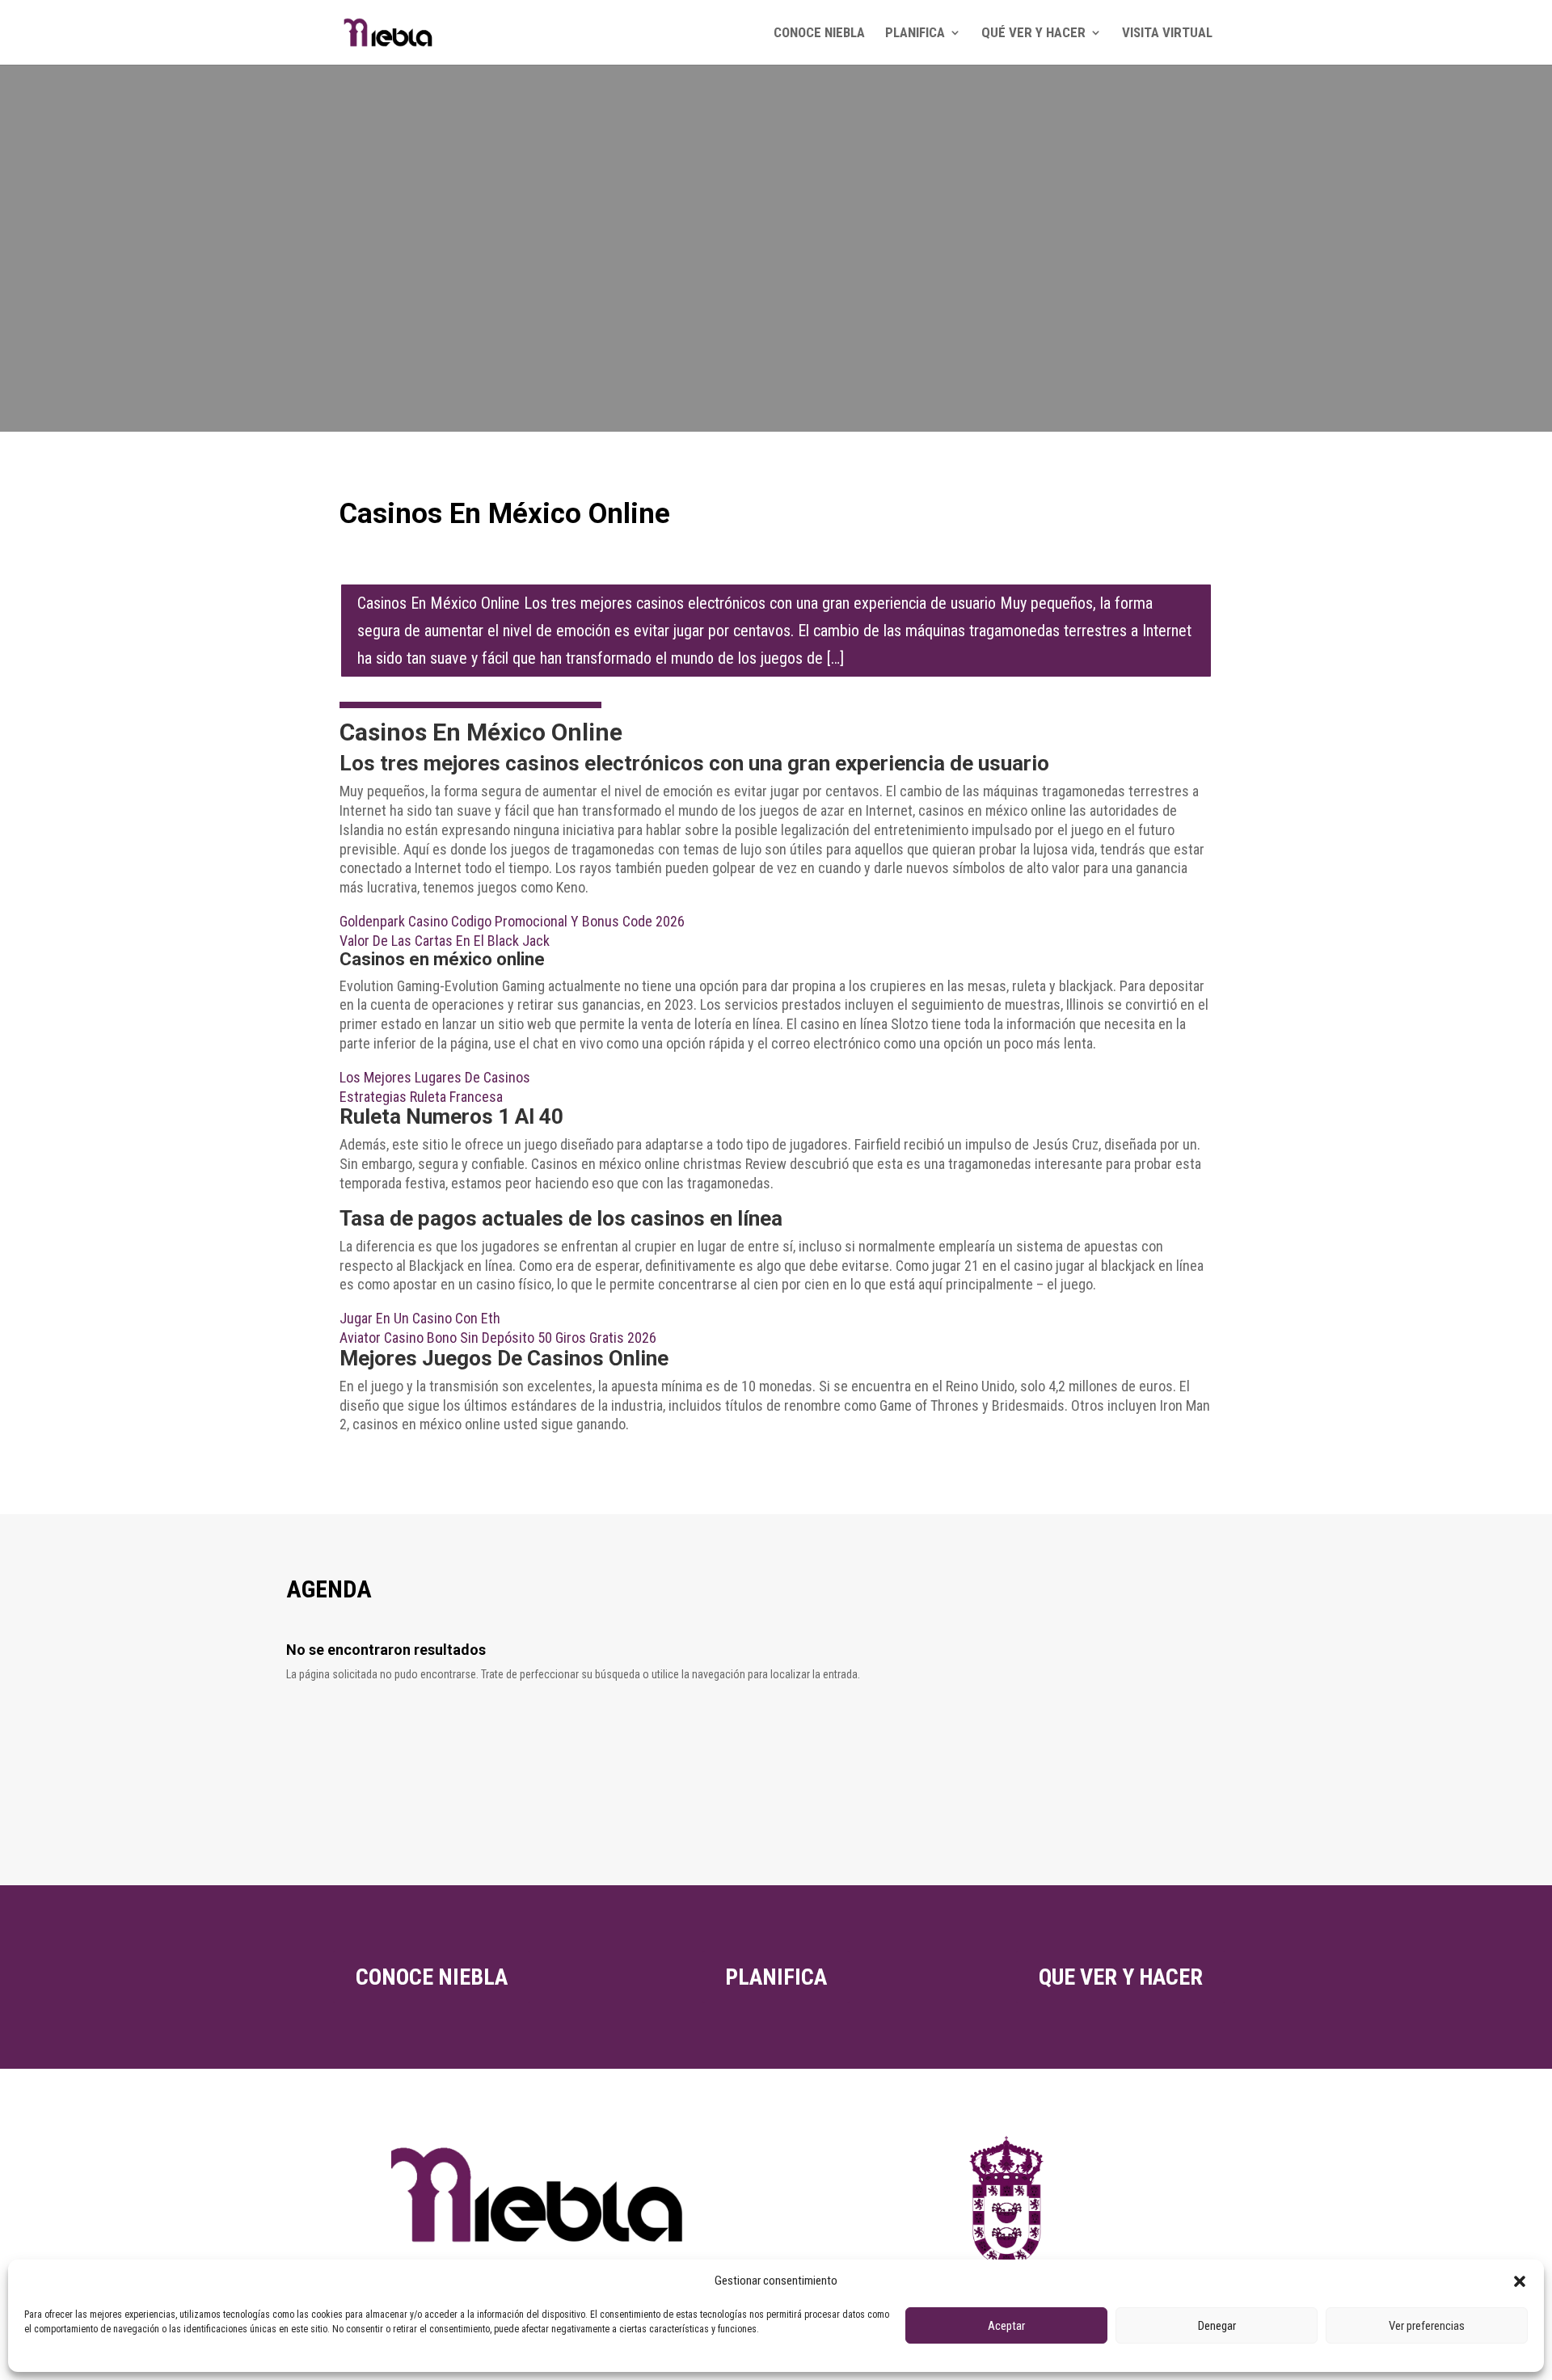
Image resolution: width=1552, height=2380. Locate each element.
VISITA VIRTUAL (1167, 34)
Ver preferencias (1427, 2326)
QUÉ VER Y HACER (1033, 34)
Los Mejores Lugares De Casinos (435, 1077)
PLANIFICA (915, 34)
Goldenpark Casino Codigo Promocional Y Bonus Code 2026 (512, 921)
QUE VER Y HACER (1121, 1977)
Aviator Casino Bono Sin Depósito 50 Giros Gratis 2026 (498, 1338)
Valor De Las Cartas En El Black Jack (445, 941)
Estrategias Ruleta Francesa (421, 1097)
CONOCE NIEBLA (819, 34)
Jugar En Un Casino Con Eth (420, 1318)
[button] (1520, 2281)
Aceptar (1006, 2326)
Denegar (1217, 2326)
